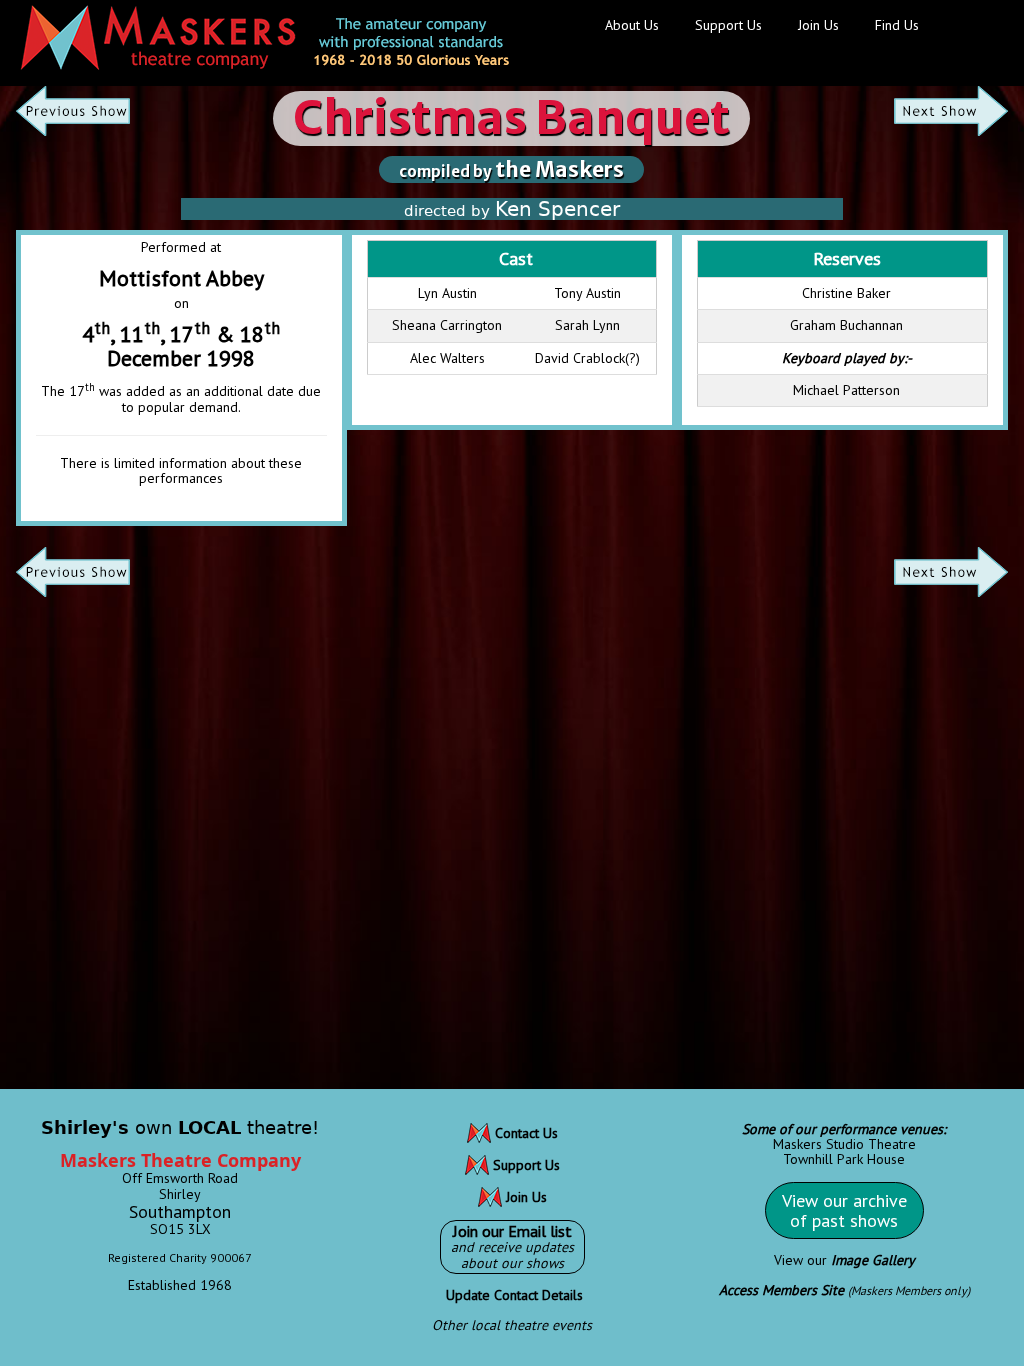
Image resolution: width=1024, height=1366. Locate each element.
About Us (632, 25)
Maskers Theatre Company (180, 1160)
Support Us (728, 25)
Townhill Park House (844, 1159)
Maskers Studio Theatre (844, 1144)
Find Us (897, 25)
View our (844, 1260)
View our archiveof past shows (844, 1210)
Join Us (818, 25)
